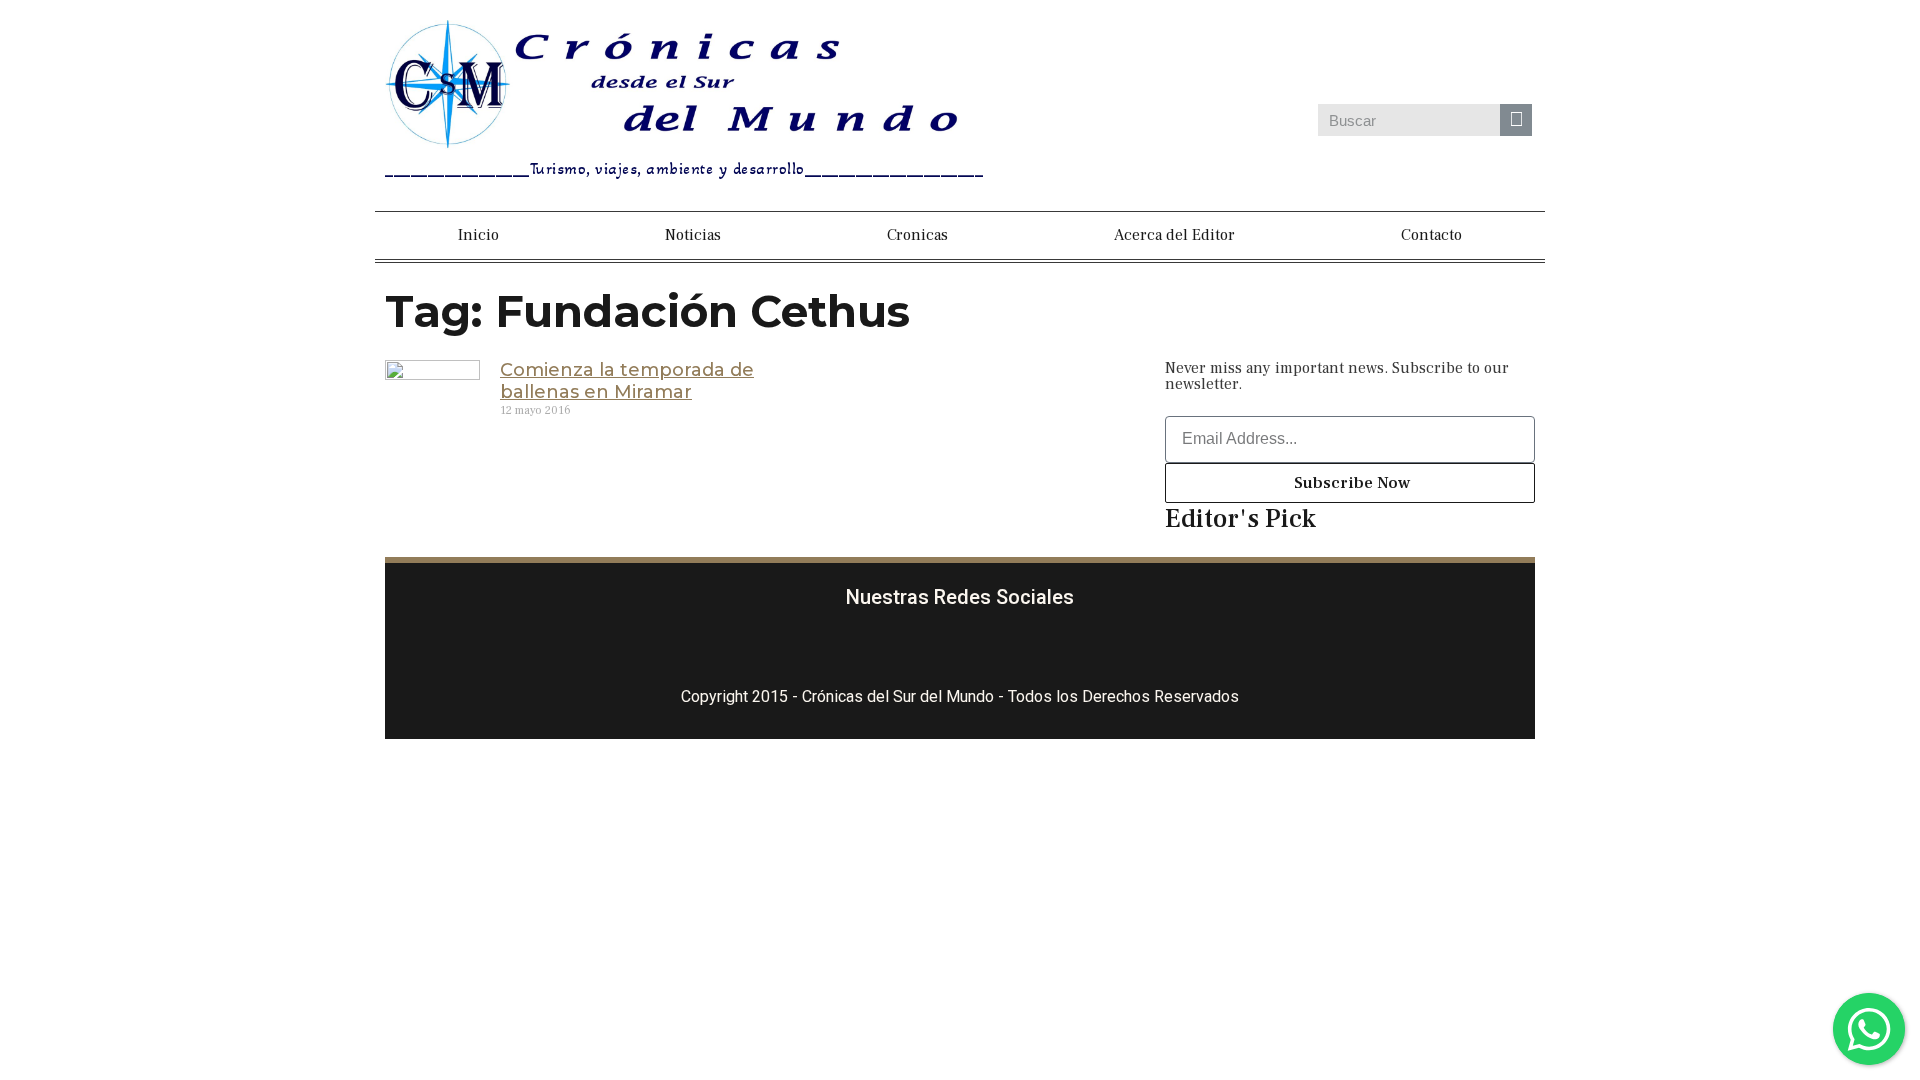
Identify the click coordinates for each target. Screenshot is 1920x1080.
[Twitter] (1407, 58)
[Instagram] (1351, 58)
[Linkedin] (1463, 58)
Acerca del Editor (1174, 235)
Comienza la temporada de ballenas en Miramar (627, 381)
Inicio (478, 235)
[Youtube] (1519, 58)
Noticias (693, 235)
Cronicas (917, 235)
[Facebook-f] (869, 652)
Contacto (1431, 235)
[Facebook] (1295, 58)
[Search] (1516, 120)
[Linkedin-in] (1050, 652)
